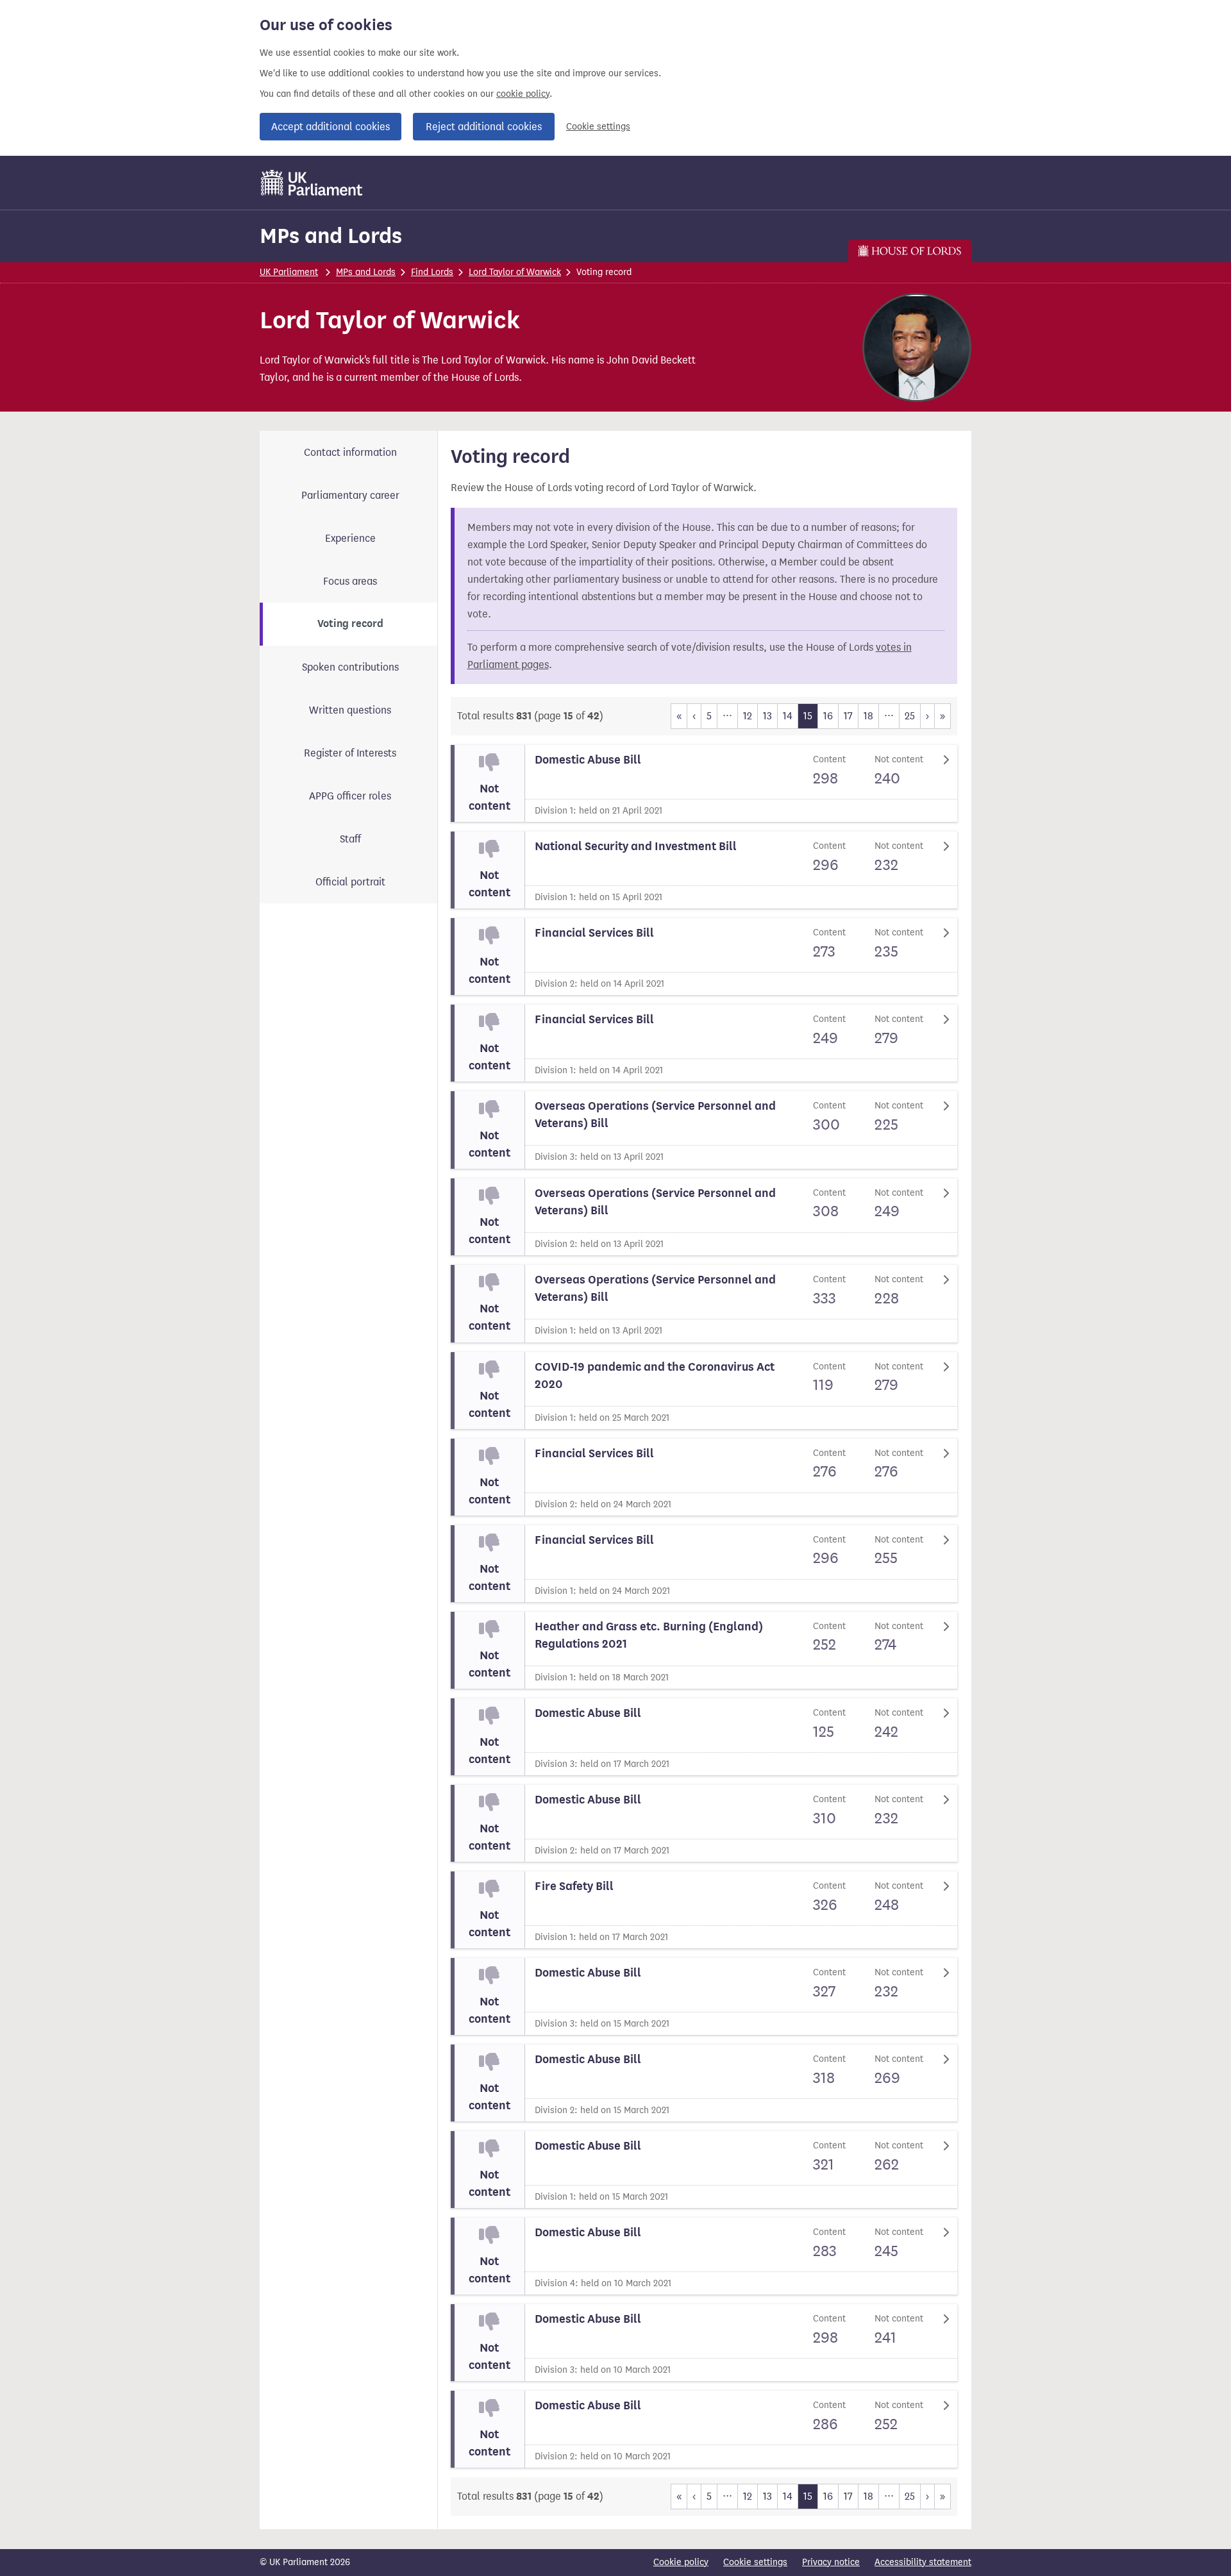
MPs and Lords (331, 236)
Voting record (350, 624)
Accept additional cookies (331, 127)
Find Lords (432, 272)
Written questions (350, 710)
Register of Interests (350, 753)
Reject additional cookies (484, 127)
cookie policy (523, 94)
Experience (350, 538)
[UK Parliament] (312, 183)
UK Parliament (289, 272)
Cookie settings (598, 127)
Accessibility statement (923, 2562)
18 (868, 716)
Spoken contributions (350, 667)
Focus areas (350, 581)
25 (910, 716)
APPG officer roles (350, 796)
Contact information (350, 452)
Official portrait (350, 882)
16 (828, 716)
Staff (350, 839)
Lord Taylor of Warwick (515, 272)
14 (788, 716)
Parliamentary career (350, 495)
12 (748, 716)
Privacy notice (831, 2562)
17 (848, 716)
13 (767, 716)
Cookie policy (681, 2562)
